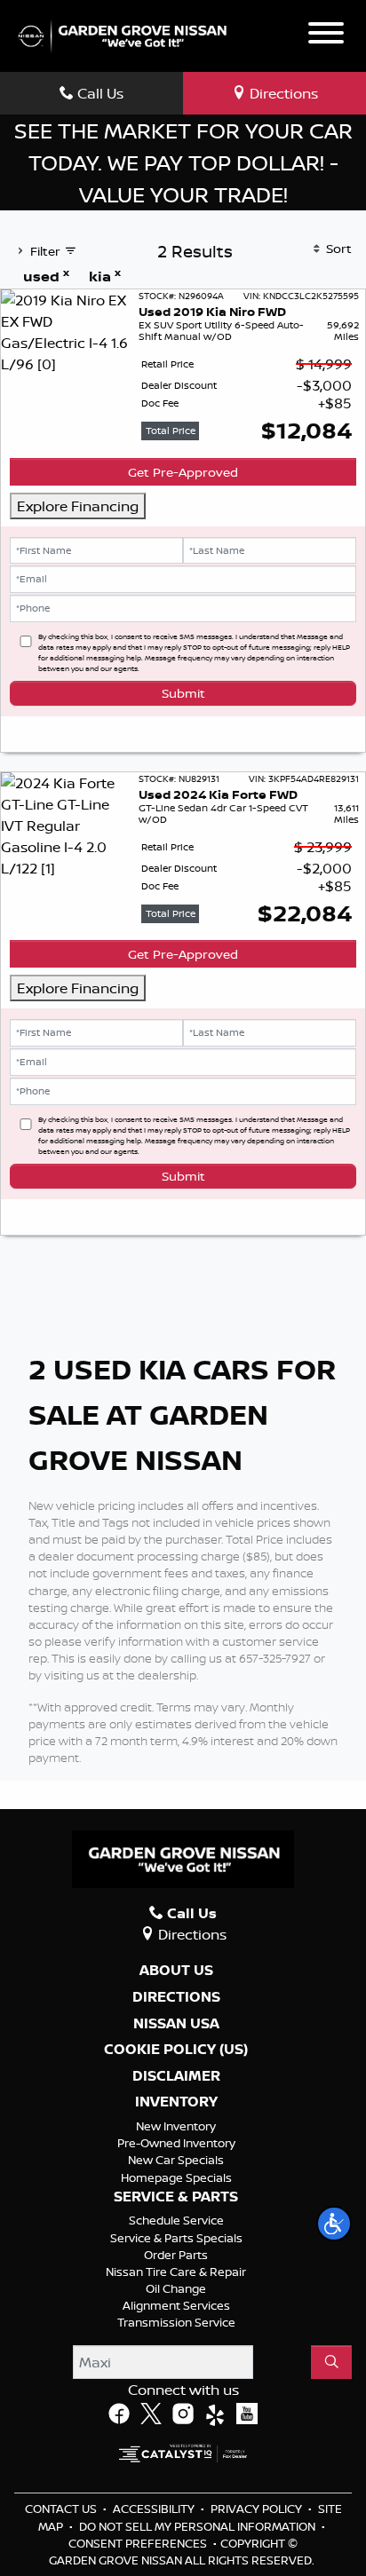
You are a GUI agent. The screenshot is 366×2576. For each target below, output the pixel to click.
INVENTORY (176, 2102)
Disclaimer (176, 2076)
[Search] (331, 2362)
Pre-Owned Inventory (176, 2143)
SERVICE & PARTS (176, 2197)
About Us (176, 1971)
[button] (334, 2224)
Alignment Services (176, 2305)
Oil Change (176, 2288)
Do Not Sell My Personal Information (199, 2526)
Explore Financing (78, 506)
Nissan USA (176, 2024)
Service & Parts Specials (176, 2238)
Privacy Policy (258, 2509)
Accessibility (155, 2509)
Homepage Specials (176, 2177)
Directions (176, 1997)
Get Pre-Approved (183, 472)
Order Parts (176, 2255)
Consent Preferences (138, 2543)
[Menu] (326, 36)
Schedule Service (176, 2220)
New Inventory (176, 2126)
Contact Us (62, 2509)
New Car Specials (176, 2160)
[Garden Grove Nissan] (123, 35)
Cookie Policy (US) (176, 2050)
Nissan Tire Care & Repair (176, 2272)
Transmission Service (176, 2322)
